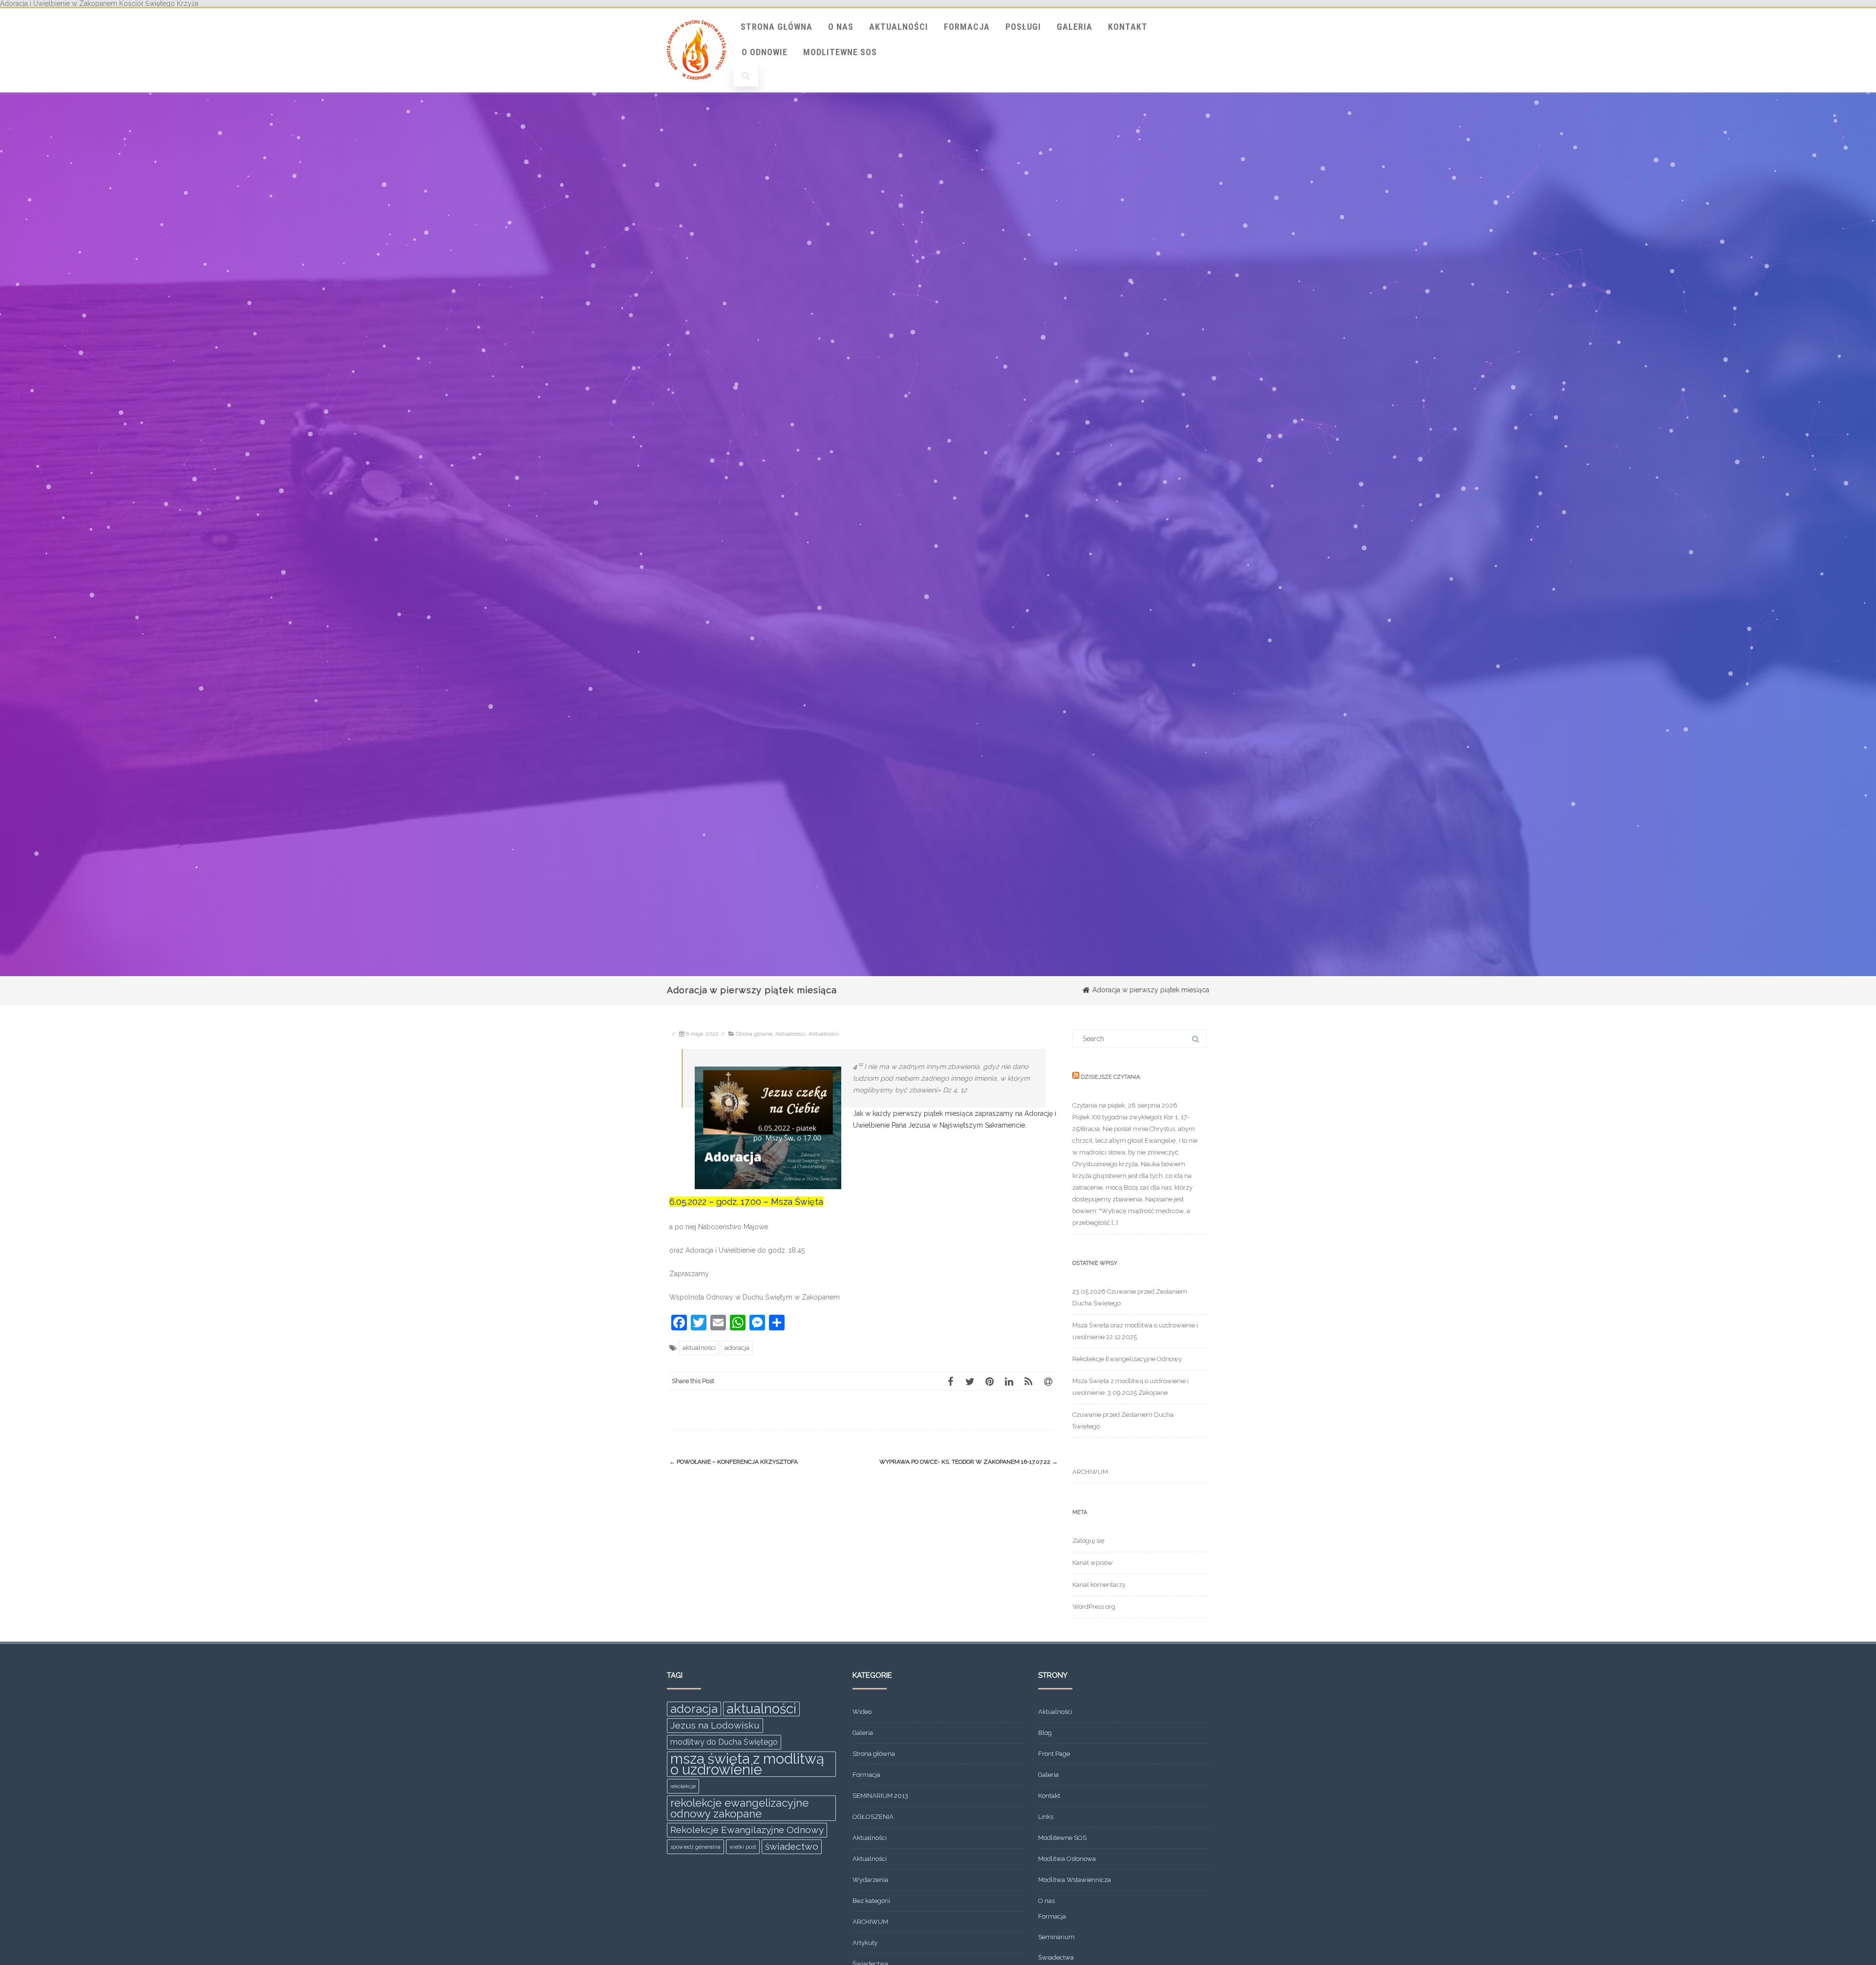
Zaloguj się (1088, 1541)
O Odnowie (765, 52)
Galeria (1075, 27)
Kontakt (1128, 27)
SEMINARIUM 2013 (880, 1796)
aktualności (699, 1348)
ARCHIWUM (1090, 1472)
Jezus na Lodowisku (715, 1725)
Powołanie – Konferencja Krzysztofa (734, 1462)
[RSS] (1028, 1381)
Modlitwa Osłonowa (1067, 1859)
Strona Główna (777, 27)
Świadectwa (1056, 1957)
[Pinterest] (989, 1381)
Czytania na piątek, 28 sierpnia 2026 (1125, 1105)
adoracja (737, 1348)
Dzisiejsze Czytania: (1111, 1077)
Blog (1045, 1733)
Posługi (1023, 27)
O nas (841, 27)
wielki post (743, 1847)
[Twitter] (970, 1381)
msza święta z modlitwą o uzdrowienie (747, 1764)
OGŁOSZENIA (873, 1817)
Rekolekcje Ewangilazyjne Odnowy (747, 1830)
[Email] (1048, 1381)
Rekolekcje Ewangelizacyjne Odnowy (1127, 1359)
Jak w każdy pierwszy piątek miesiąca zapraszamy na (939, 1113)
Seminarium (1056, 1937)
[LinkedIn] (1009, 1381)
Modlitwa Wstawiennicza (1075, 1880)
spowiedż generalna (695, 1847)
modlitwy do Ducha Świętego (724, 1742)
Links (1046, 1817)
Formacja (967, 27)
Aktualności (899, 27)
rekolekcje (683, 1786)
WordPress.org (1094, 1607)
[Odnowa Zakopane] (697, 89)
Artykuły (865, 1943)
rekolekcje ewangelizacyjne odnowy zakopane (739, 1808)
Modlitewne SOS (840, 52)
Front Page (1054, 1754)
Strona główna (754, 1034)
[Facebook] (950, 1381)
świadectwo (792, 1847)
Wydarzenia (870, 1880)
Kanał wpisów (1093, 1563)
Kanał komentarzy (1099, 1585)
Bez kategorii (871, 1901)
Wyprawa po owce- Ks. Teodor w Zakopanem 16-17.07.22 (969, 1462)
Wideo (862, 1712)
